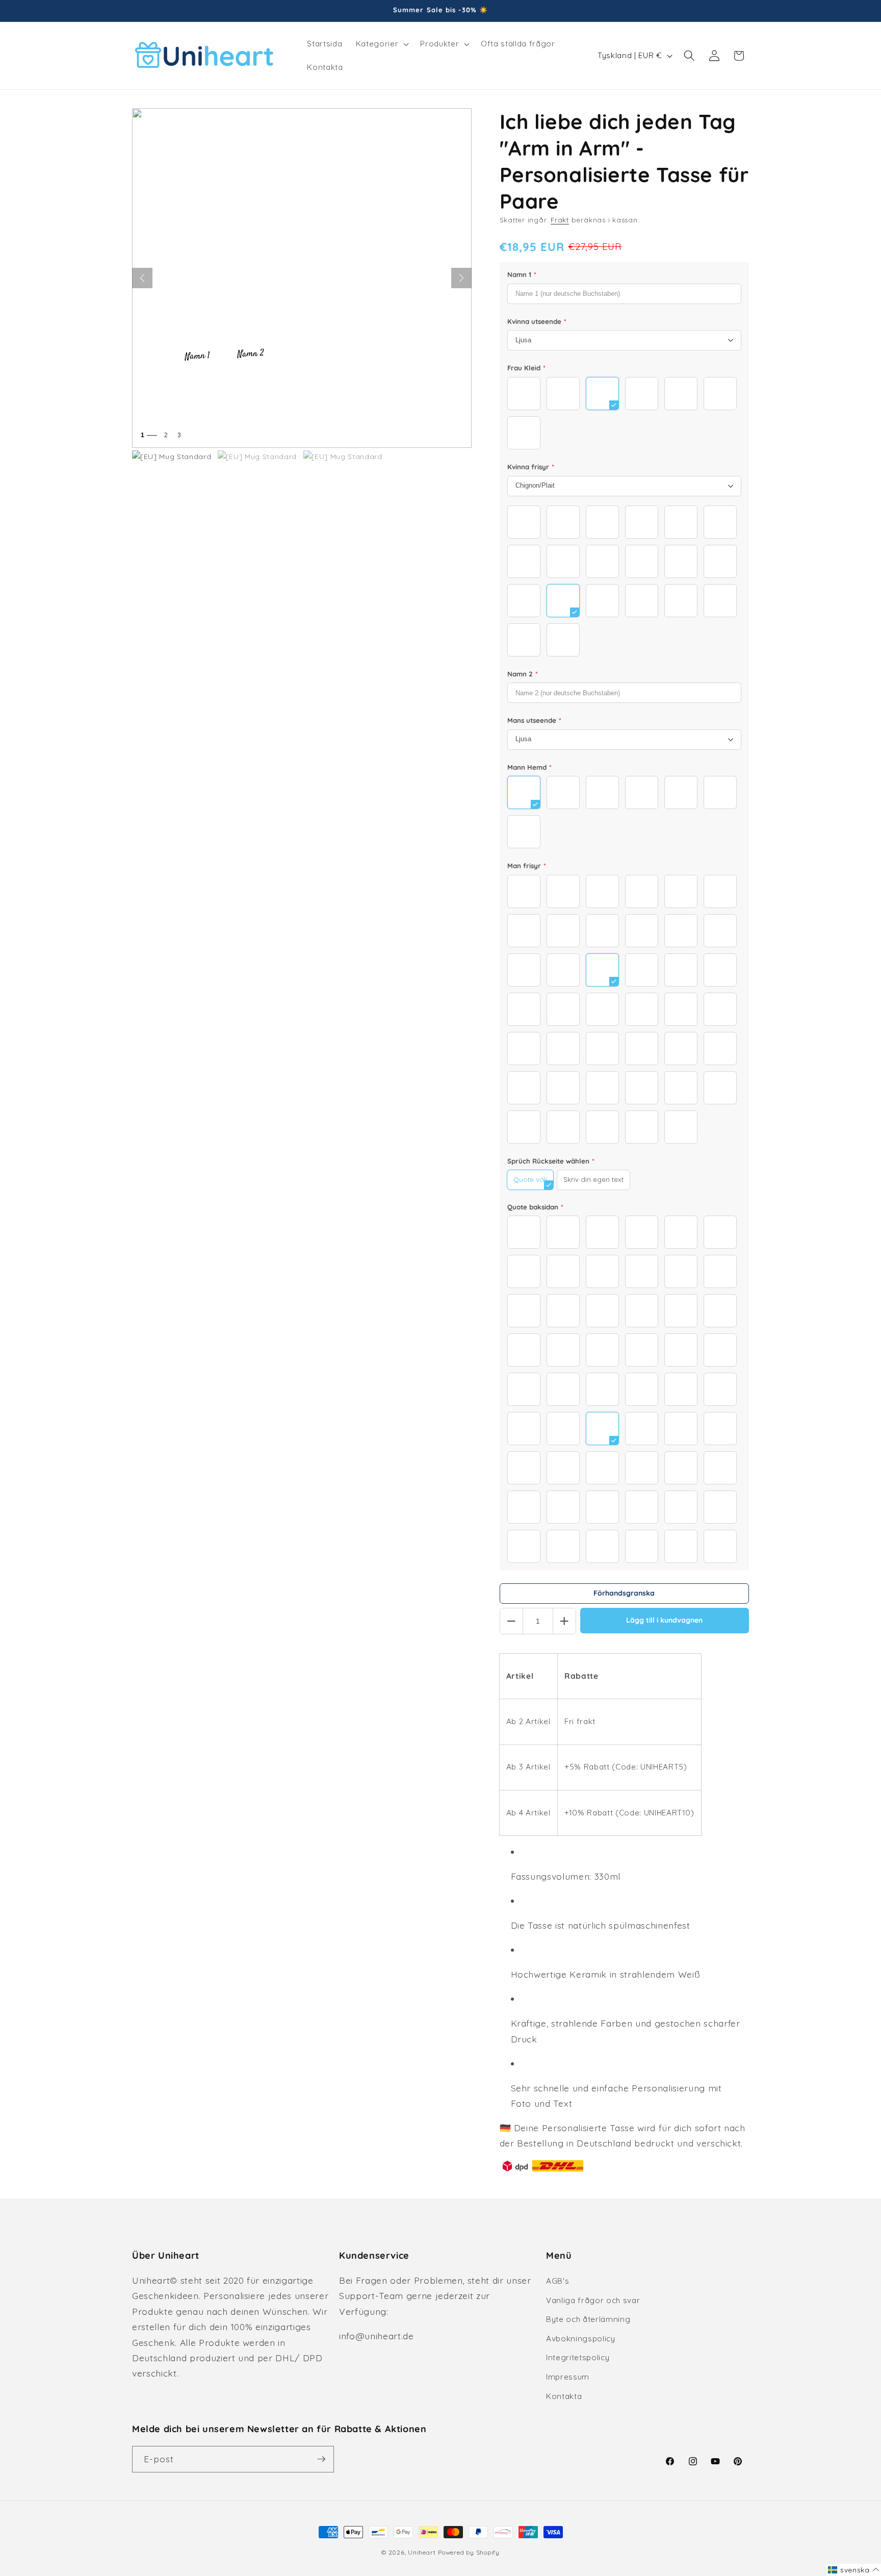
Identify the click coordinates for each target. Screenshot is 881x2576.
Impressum (568, 2377)
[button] (381, 44)
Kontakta (564, 2396)
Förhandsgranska (624, 1593)
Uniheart (422, 2552)
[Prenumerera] (321, 2459)
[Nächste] (461, 278)
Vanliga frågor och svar (593, 2300)
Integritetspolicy (578, 2357)
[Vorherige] (142, 278)
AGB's (558, 2281)
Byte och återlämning (588, 2319)
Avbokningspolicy (581, 2339)
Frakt (560, 220)
